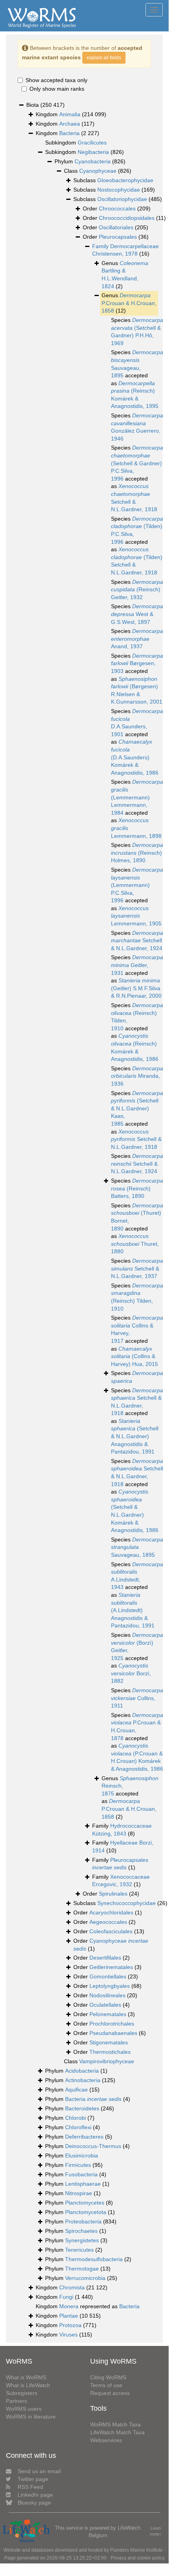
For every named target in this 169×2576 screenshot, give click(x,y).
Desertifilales (105, 1958)
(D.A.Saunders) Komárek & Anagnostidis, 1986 (135, 757)
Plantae (69, 2316)
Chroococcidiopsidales (127, 218)
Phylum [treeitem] (90, 161)
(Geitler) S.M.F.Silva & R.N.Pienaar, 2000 (136, 988)
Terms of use (106, 2385)
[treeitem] (125, 250)
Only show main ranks (57, 89)
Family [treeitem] (122, 1830)
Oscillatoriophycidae (122, 199)
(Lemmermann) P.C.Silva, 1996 (137, 885)
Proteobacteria (83, 2221)
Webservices (106, 2440)
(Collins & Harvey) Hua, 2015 (134, 1356)
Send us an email (39, 2471)
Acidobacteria (82, 2071)
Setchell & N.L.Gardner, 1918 (136, 1139)
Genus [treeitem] (125, 275)
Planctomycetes (85, 2203)
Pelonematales (108, 2014)
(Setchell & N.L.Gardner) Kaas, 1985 (137, 1108)
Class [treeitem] (98, 171)
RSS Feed (30, 2487)
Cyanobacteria (93, 161)
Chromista (72, 2287)
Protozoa (70, 2325)
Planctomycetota (86, 2212)
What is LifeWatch (28, 2385)
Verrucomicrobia (85, 2278)
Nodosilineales (107, 1995)
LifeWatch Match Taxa (117, 2432)
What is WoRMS (26, 2377)
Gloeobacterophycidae (125, 180)
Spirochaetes (81, 2231)
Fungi (66, 2297)
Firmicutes (78, 2165)
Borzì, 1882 (131, 1673)
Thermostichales (110, 2052)
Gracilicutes (92, 143)
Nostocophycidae (119, 190)
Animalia (70, 114)
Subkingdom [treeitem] (76, 143)
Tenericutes (79, 2250)
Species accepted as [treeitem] (137, 379)
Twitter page (33, 2479)
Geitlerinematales (111, 1967)
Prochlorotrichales (112, 2024)
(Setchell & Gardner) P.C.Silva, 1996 (137, 463)
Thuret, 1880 (135, 1244)
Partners (16, 2401)
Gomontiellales (108, 1976)
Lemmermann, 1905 (136, 916)
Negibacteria (93, 152)
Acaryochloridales (111, 1912)
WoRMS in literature (31, 2417)
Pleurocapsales (118, 237)
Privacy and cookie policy (138, 2558)
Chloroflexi (78, 2127)
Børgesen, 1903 (137, 663)
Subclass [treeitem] (113, 180)
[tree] (84, 1220)
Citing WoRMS (108, 2377)
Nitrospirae (79, 2193)
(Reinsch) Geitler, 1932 (137, 590)
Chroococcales (117, 208)
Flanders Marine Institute (136, 2550)
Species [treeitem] (137, 332)
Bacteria (69, 133)
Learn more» (156, 2531)
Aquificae (76, 2090)
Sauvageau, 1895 (137, 1547)
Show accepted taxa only (56, 80)
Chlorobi (75, 2118)
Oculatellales (105, 2005)
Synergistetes (82, 2240)
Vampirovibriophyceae (107, 2061)
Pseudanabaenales (113, 2033)
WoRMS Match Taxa (115, 2424)
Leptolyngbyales (110, 1986)
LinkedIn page (35, 2495)
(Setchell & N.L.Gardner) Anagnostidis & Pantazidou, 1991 (135, 1436)
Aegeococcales (108, 1922)
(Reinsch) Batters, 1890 (137, 1188)
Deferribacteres (84, 2137)
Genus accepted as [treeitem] (130, 1797)
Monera (69, 2306)
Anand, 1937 (137, 639)
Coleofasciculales (111, 1931)
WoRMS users (24, 2409)
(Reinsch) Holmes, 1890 (137, 853)
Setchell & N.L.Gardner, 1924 (137, 941)
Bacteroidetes (82, 2108)
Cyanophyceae (98, 171)
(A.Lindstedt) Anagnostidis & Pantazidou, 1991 (133, 1610)
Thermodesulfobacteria (94, 2259)
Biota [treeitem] (45, 105)
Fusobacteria (81, 2174)
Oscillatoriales (116, 227)
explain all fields (104, 58)
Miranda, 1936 (137, 1076)
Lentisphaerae (83, 2184)
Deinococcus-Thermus (93, 2146)
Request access (110, 2393)
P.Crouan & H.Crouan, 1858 (129, 303)
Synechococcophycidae (126, 1903)
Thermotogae (82, 2269)
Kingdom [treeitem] (71, 114)
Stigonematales (109, 2042)
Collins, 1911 (137, 1698)
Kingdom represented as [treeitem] (88, 2306)
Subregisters (22, 2393)
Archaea (70, 124)
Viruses (68, 2335)
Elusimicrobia (82, 2156)
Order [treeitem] (117, 208)
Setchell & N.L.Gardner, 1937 (137, 1268)
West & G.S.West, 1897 (137, 614)
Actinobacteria (83, 2080)
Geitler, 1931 (137, 965)
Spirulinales (113, 1894)
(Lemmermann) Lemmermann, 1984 (137, 797)
